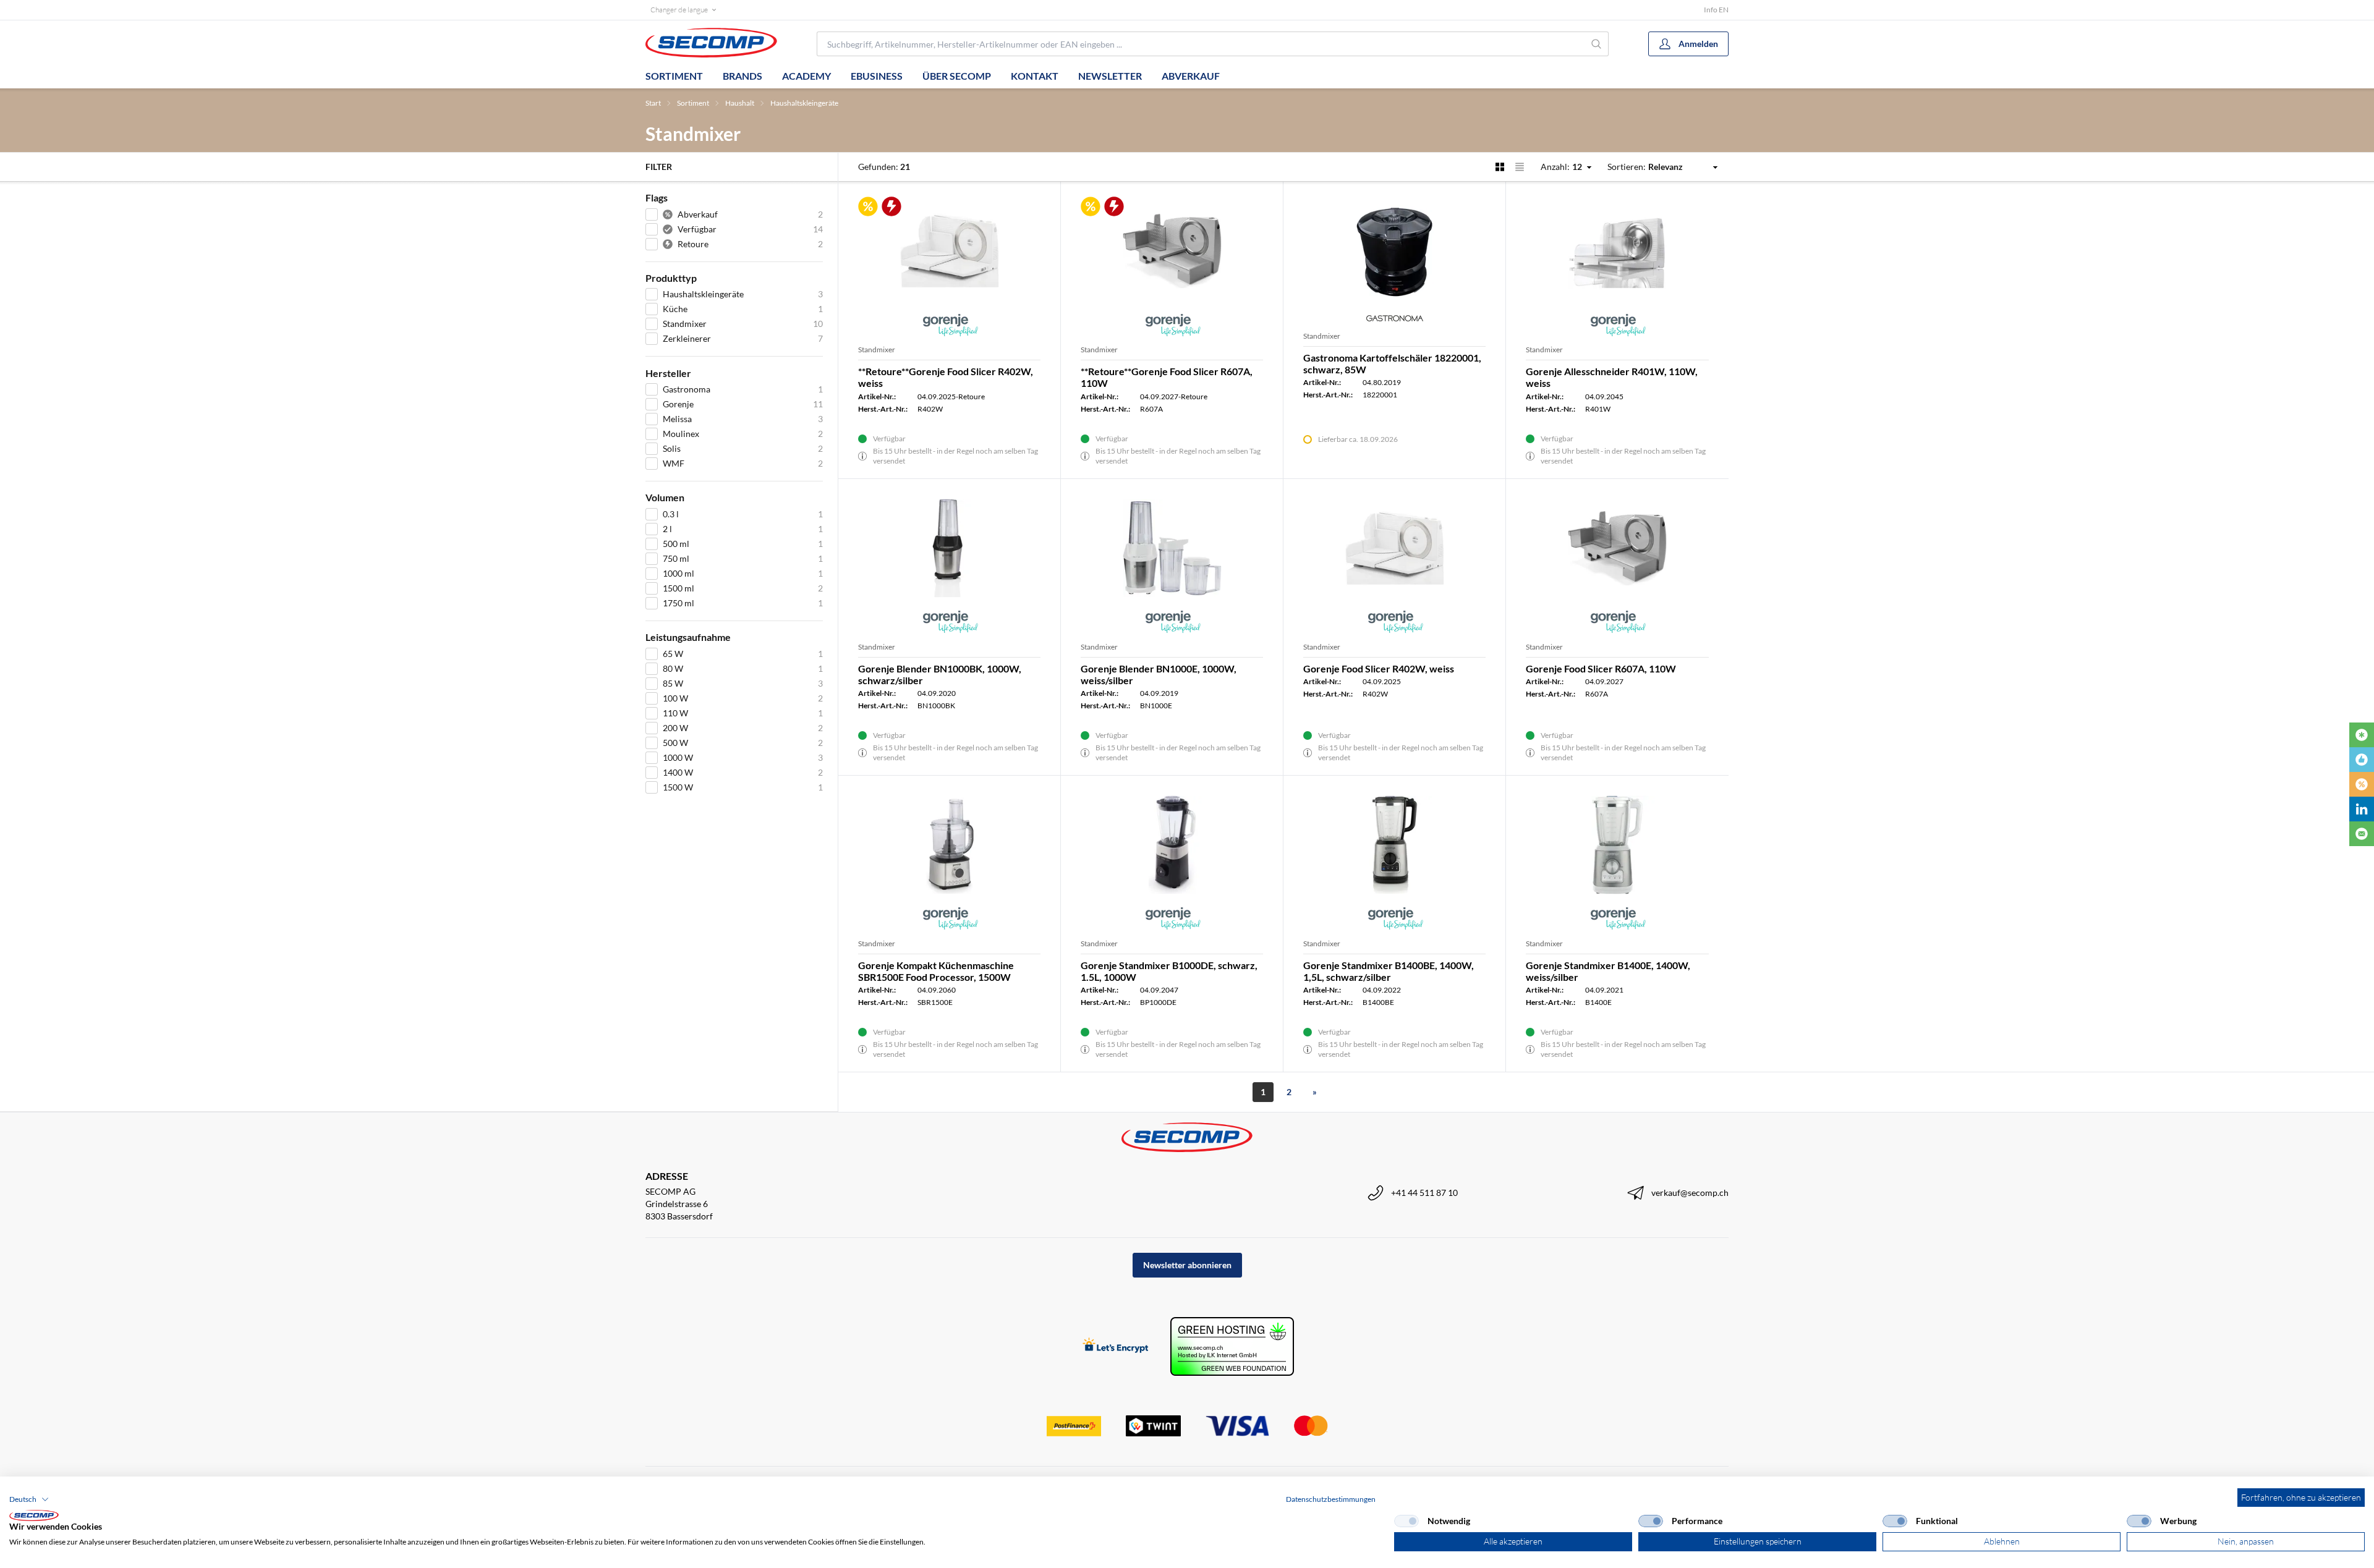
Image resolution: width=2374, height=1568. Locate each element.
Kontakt (1035, 76)
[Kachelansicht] (1500, 167)
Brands (742, 76)
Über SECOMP (957, 76)
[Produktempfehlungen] (2362, 760)
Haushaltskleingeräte (804, 103)
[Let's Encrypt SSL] (1116, 1346)
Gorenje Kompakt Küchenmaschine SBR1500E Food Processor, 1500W (936, 971)
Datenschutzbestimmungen (1331, 1499)
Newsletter (1110, 76)
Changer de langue (679, 10)
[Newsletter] (2362, 834)
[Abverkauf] (2362, 784)
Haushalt (740, 103)
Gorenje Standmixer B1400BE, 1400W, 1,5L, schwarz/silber (1389, 971)
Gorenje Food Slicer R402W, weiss (1379, 668)
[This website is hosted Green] (1232, 1346)
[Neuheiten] (2362, 735)
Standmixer (877, 350)
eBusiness (877, 76)
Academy (806, 76)
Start (653, 103)
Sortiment (674, 76)
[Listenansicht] (1520, 167)
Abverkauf (1191, 76)
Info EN (1716, 10)
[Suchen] (1597, 44)
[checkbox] (1406, 1521)
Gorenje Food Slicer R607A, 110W (1601, 668)
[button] (29, 1499)
